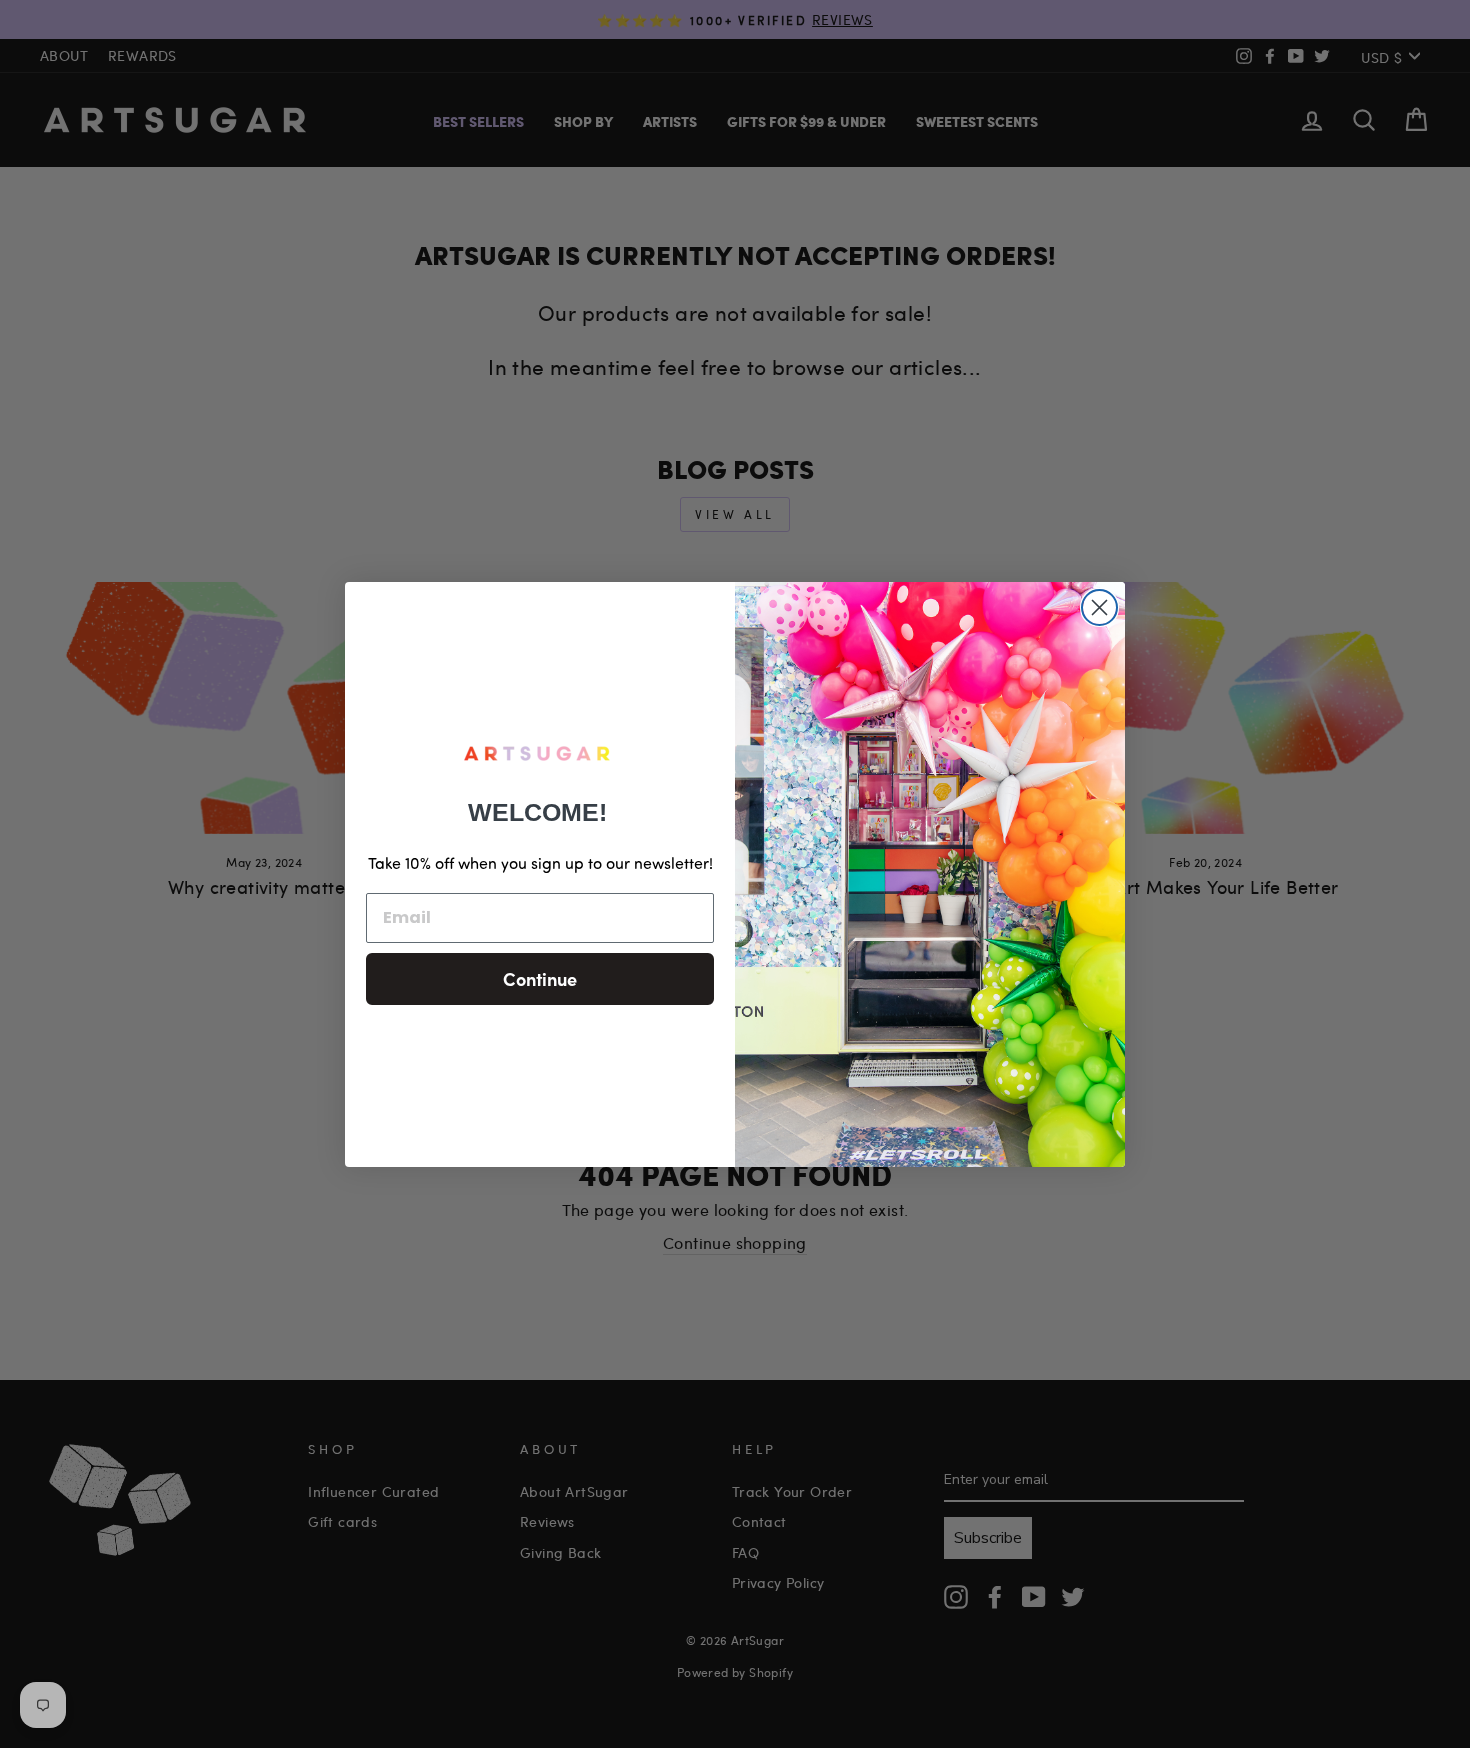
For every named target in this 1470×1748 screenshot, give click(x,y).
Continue (540, 978)
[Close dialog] (1099, 607)
